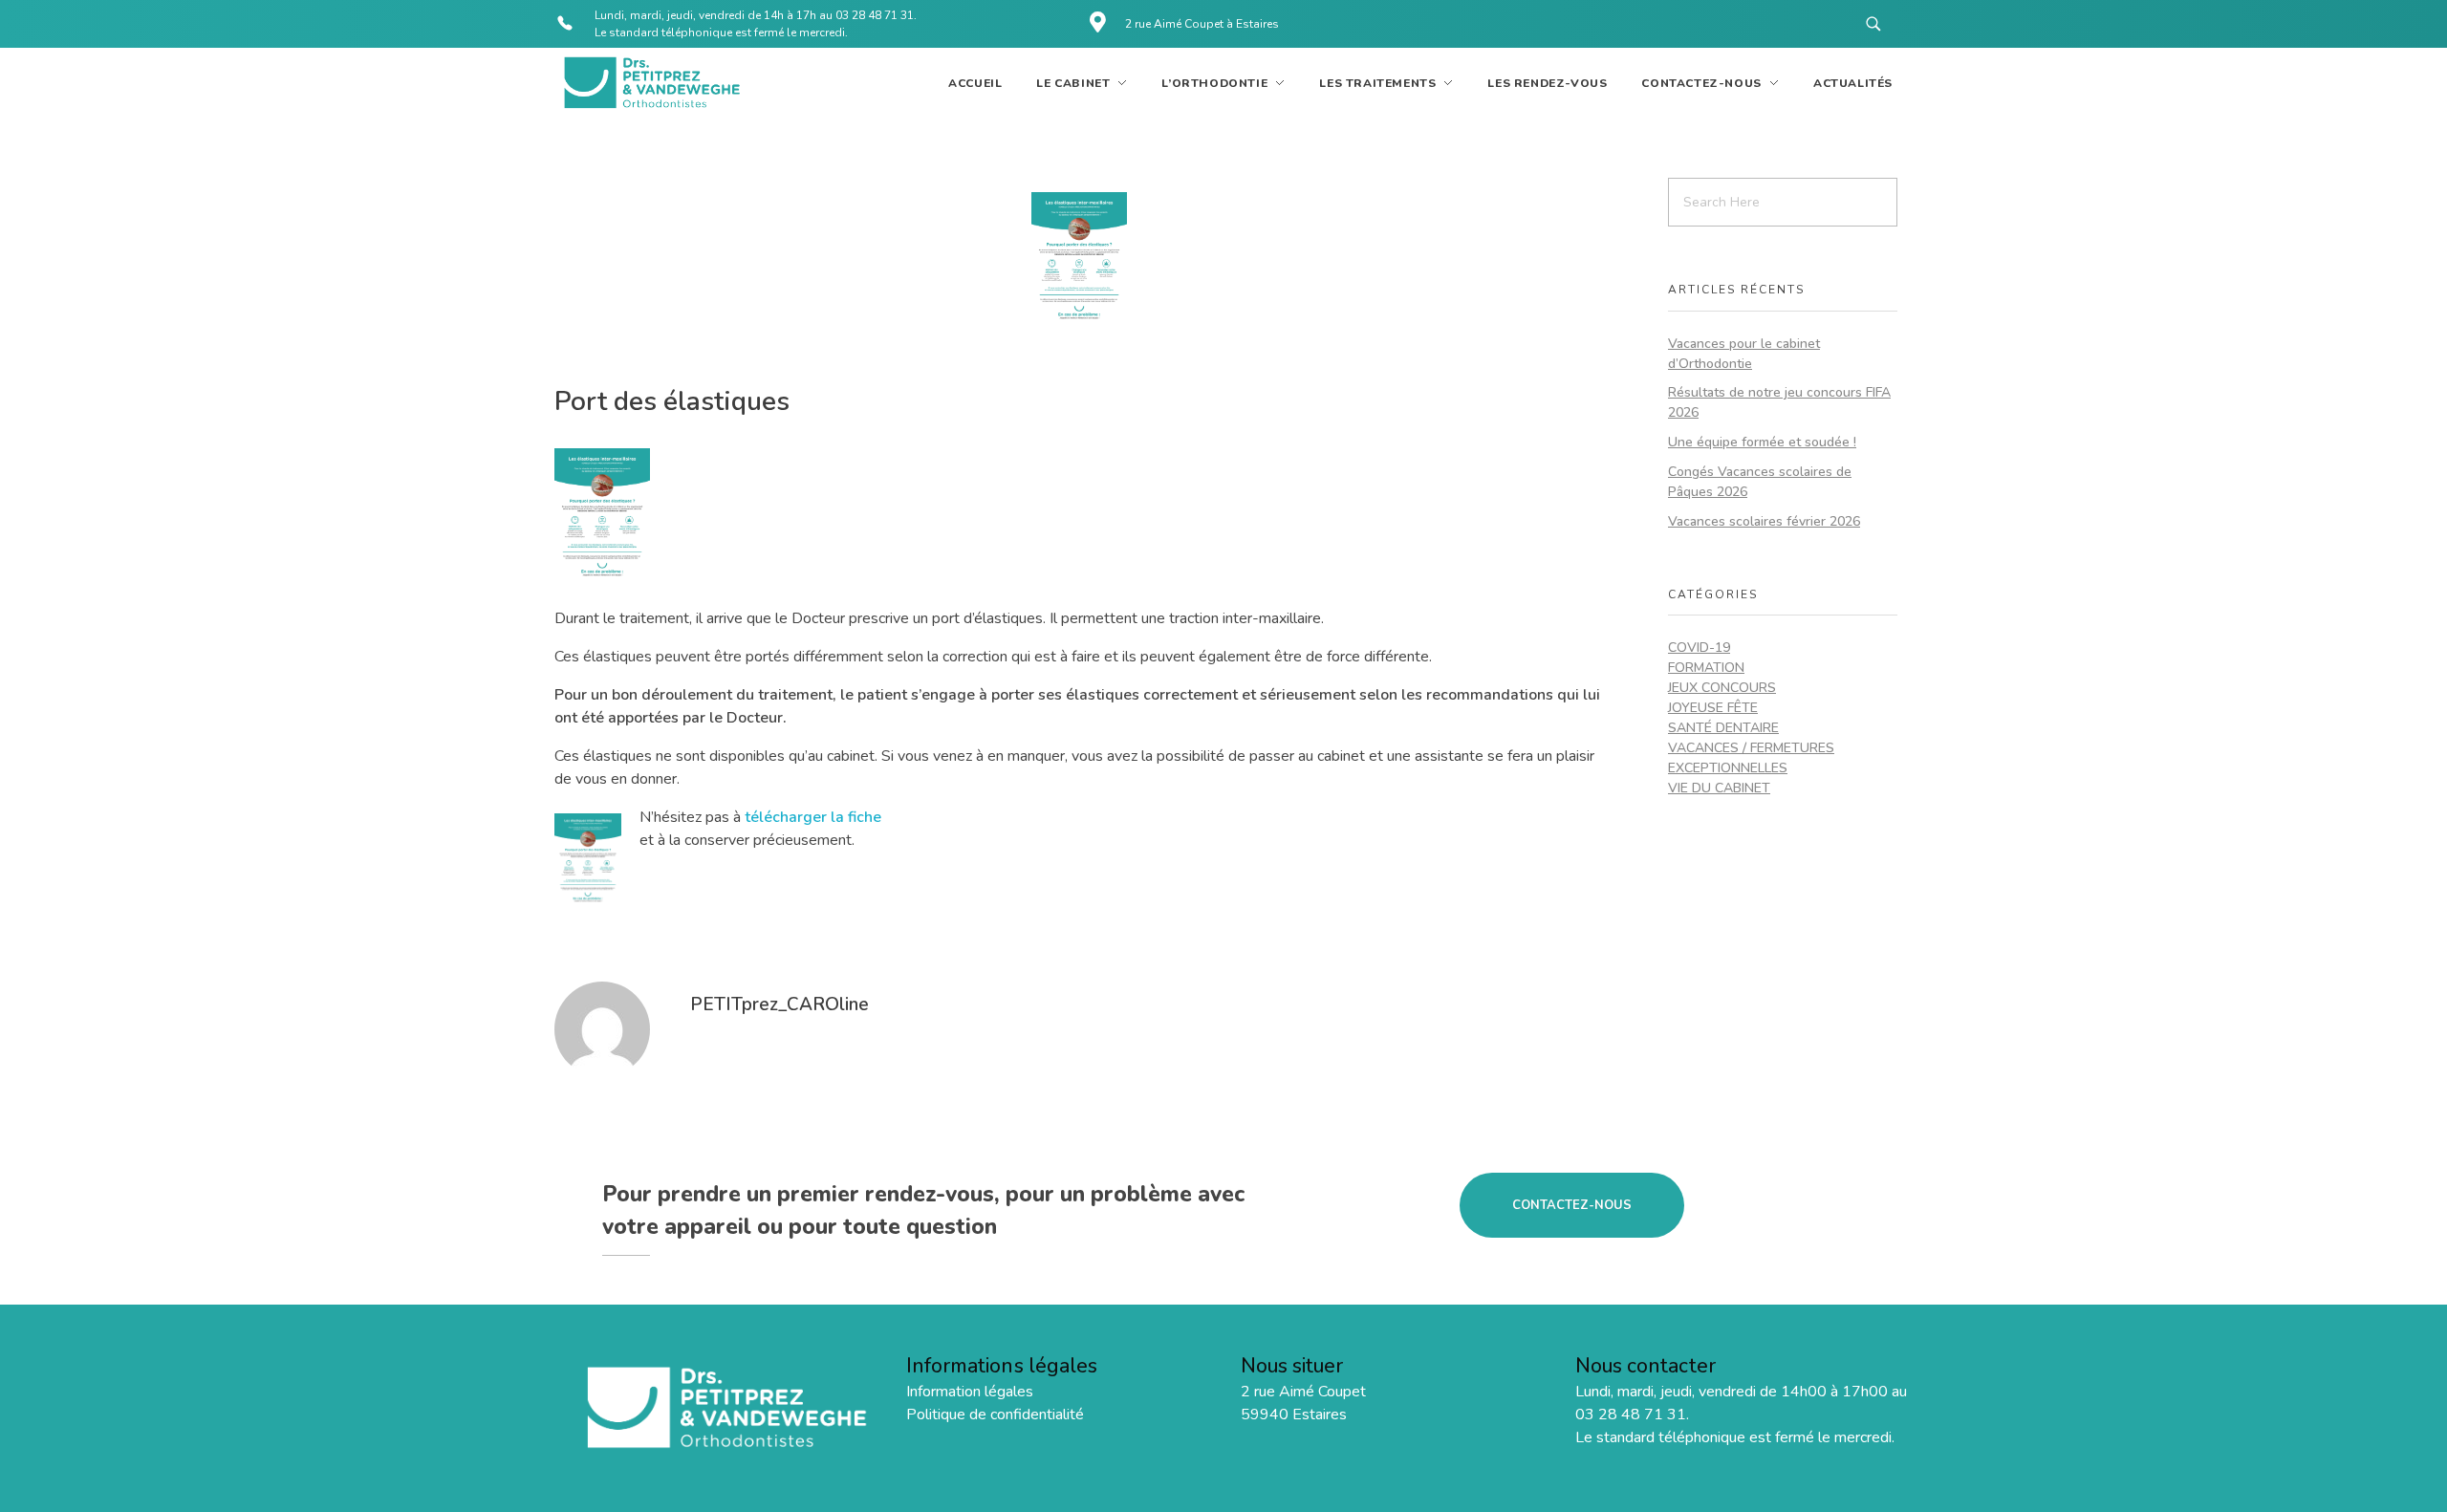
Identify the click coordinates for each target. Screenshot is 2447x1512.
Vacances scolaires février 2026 (1764, 521)
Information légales (970, 1392)
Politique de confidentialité (995, 1415)
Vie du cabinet (1719, 788)
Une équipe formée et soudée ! (1762, 442)
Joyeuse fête (1713, 708)
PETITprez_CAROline (780, 1004)
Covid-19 (1699, 648)
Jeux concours (1722, 688)
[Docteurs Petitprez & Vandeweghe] (650, 83)
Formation (1706, 668)
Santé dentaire (1723, 728)
